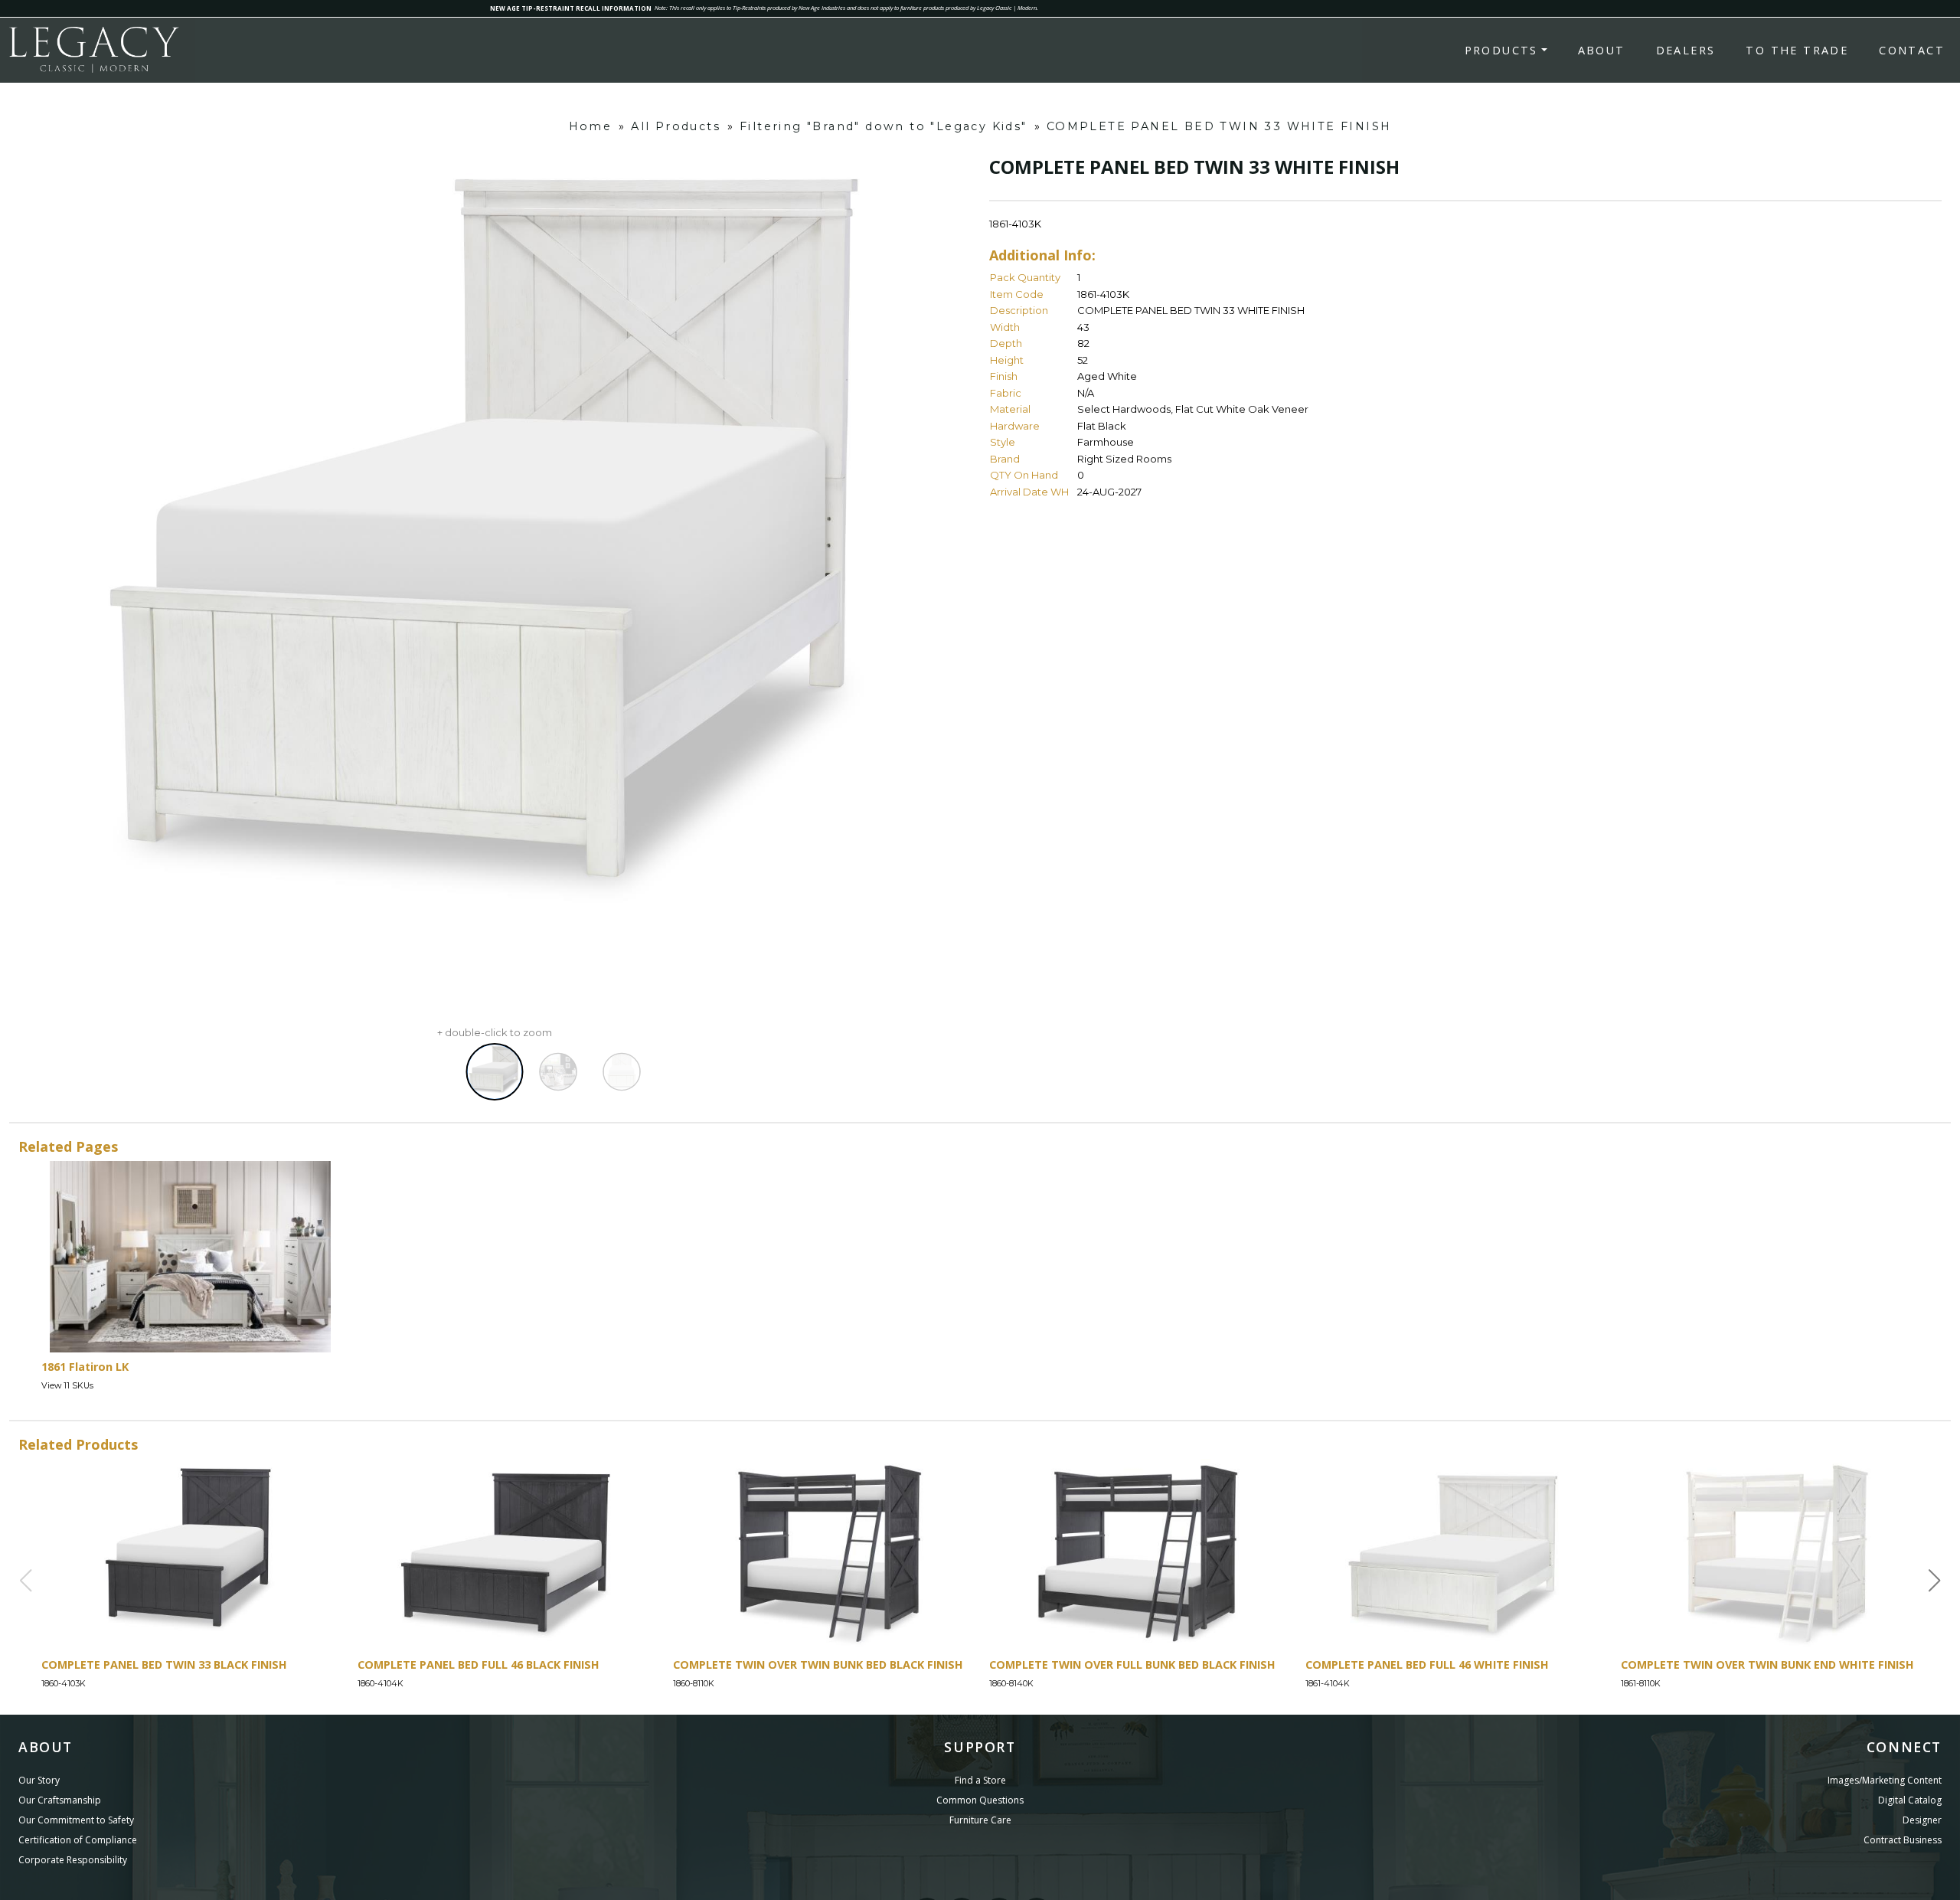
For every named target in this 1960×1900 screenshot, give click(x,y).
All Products (676, 126)
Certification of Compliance (78, 1840)
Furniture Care (980, 1820)
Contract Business (1903, 1840)
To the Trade (1797, 50)
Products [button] (1501, 50)
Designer (1922, 1820)
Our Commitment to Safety (76, 1820)
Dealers (1686, 50)
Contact (1912, 50)
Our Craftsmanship (60, 1800)
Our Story (39, 1780)
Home (591, 126)
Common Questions (980, 1800)
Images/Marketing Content (1885, 1780)
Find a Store (980, 1780)
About (1602, 50)
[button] (1935, 1581)
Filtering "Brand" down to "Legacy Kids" (884, 126)
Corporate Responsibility (73, 1860)
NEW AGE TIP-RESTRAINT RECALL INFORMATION (571, 8)
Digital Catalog (1910, 1800)
